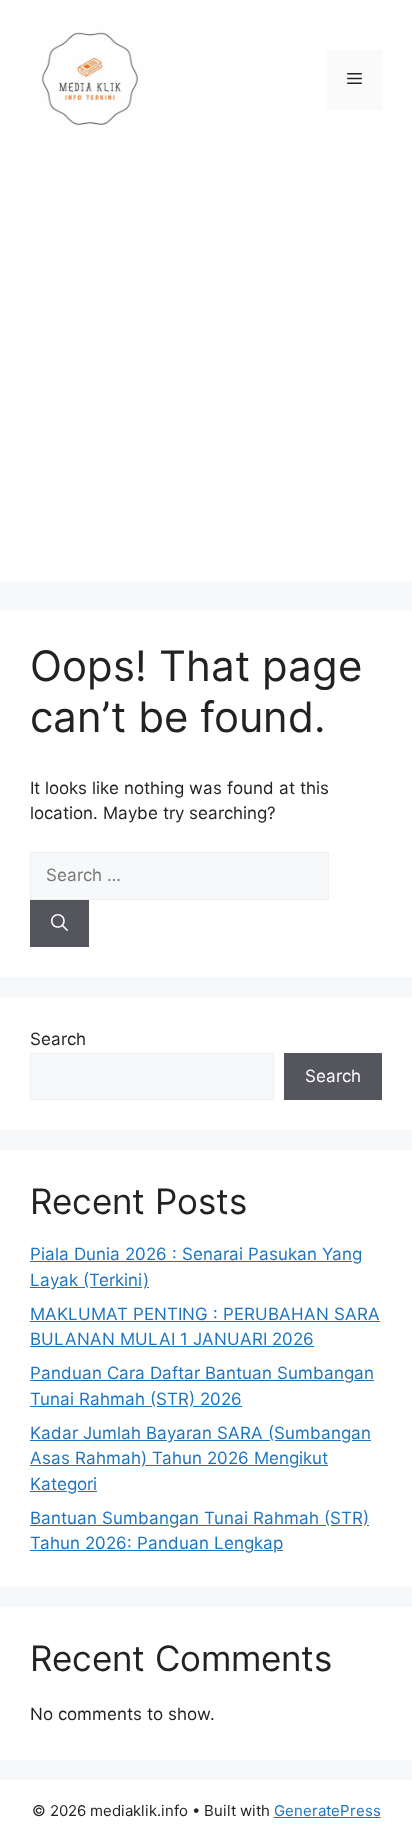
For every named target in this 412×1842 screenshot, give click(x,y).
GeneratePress (327, 1810)
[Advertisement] (206, 375)
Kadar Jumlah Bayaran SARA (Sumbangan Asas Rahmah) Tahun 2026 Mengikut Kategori (200, 1458)
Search (58, 1039)
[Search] (59, 924)
